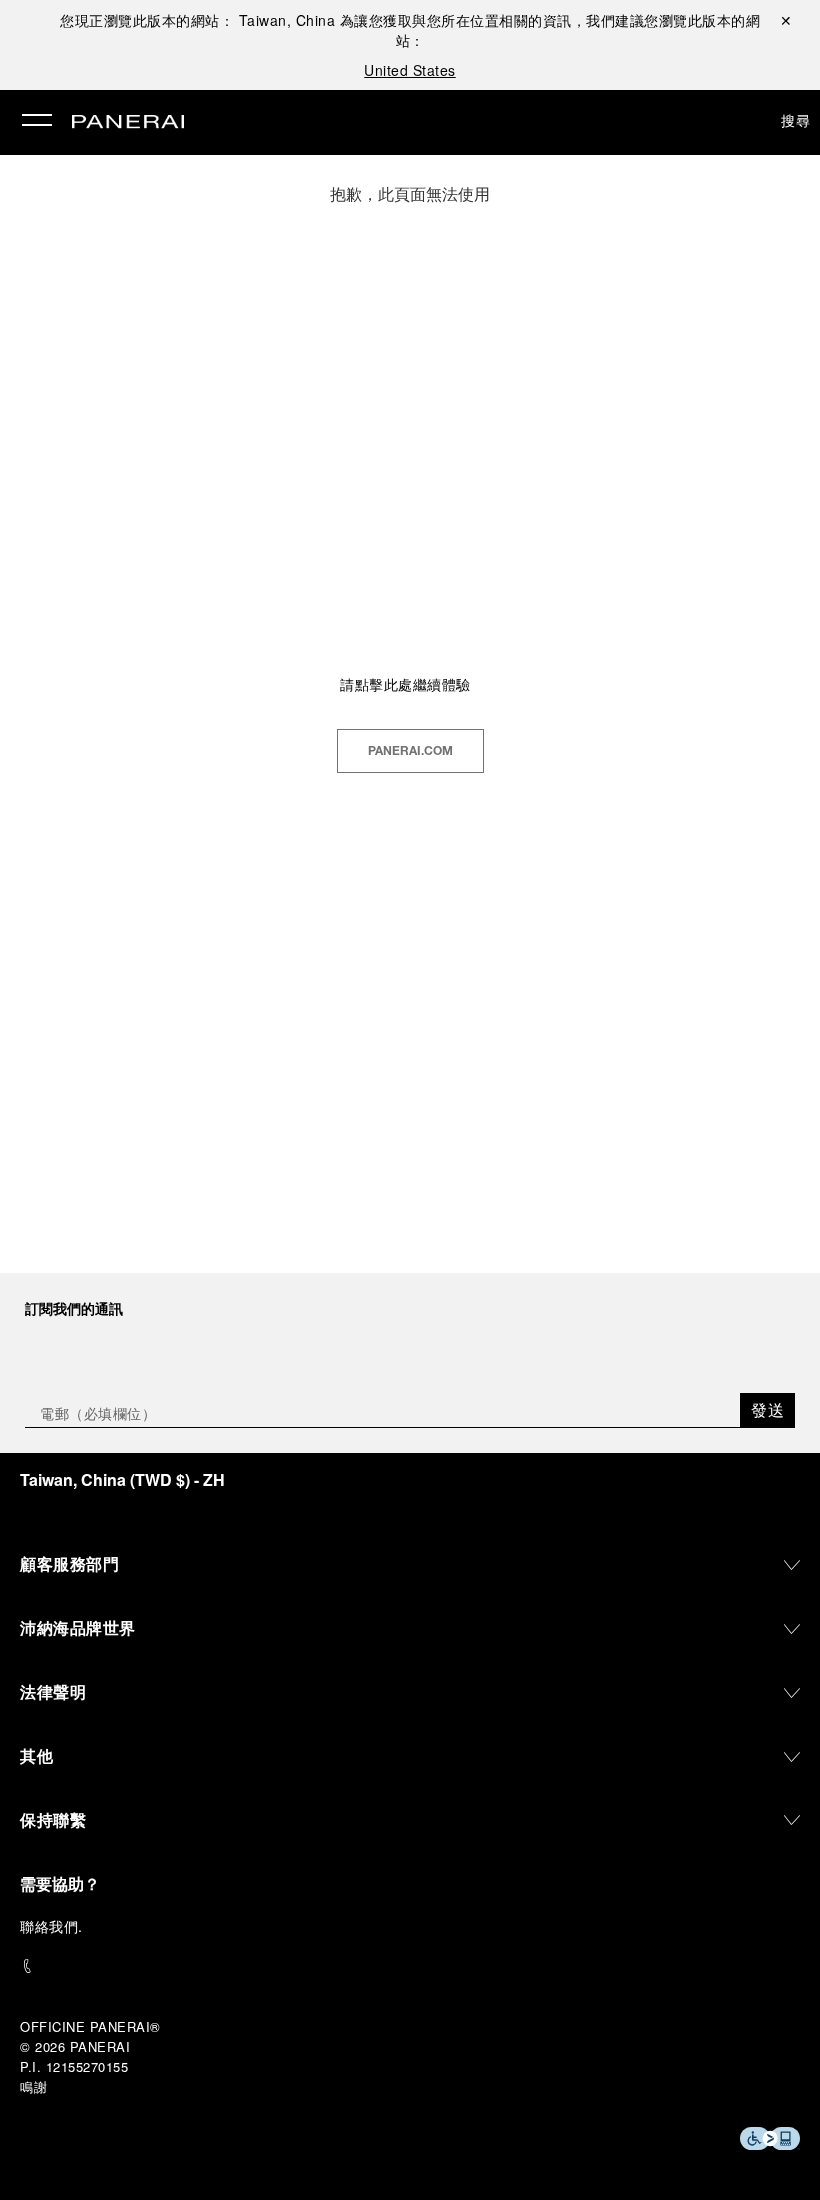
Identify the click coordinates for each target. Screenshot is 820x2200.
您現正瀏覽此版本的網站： (197, 20)
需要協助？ (60, 1883)
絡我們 (57, 1926)
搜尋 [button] (795, 120)
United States (410, 70)
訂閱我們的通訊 (74, 1308)
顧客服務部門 (69, 1563)
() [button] (122, 1479)
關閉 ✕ (786, 20)
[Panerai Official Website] (128, 123)
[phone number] (410, 1966)
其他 (36, 1755)
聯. (51, 1926)
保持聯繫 (53, 1819)
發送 (767, 1409)
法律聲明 (53, 1691)
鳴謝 (33, 2086)
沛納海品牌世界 (78, 1627)
